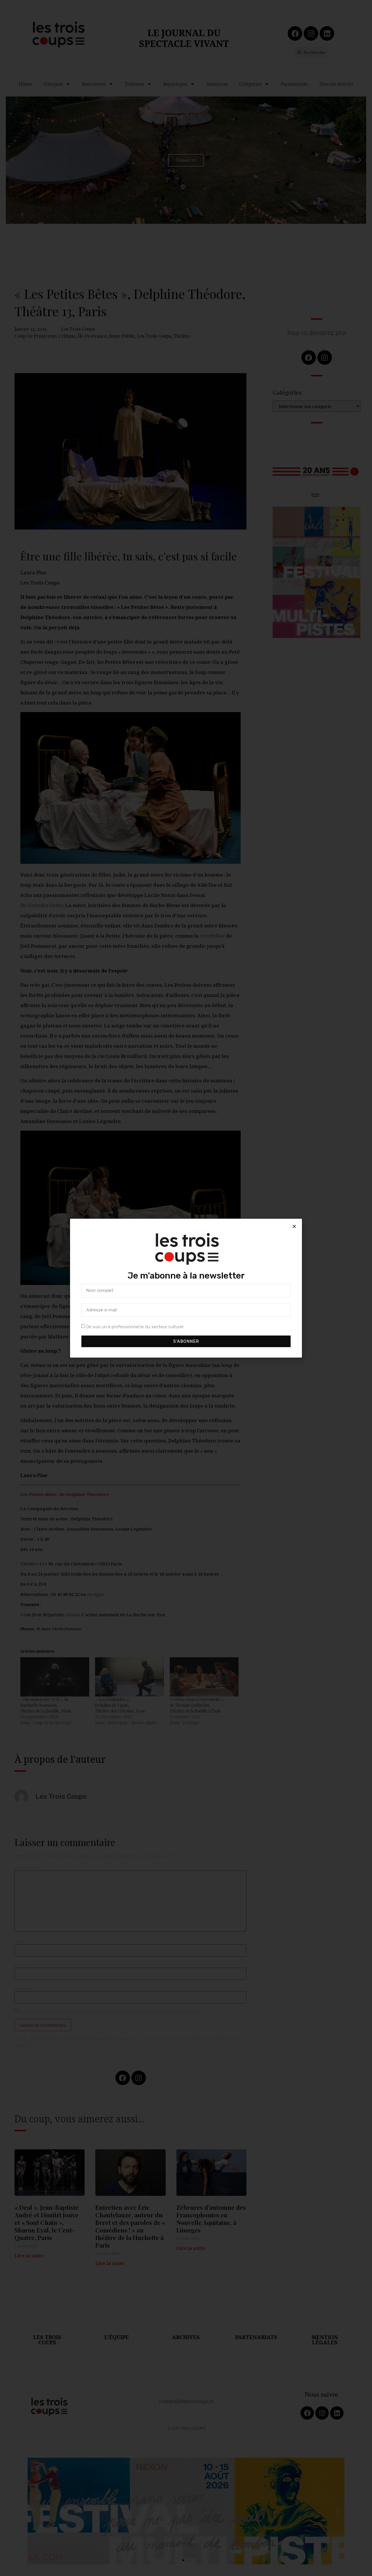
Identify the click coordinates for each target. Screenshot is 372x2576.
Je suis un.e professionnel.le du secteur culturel (135, 1327)
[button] (294, 1226)
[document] (186, 1288)
